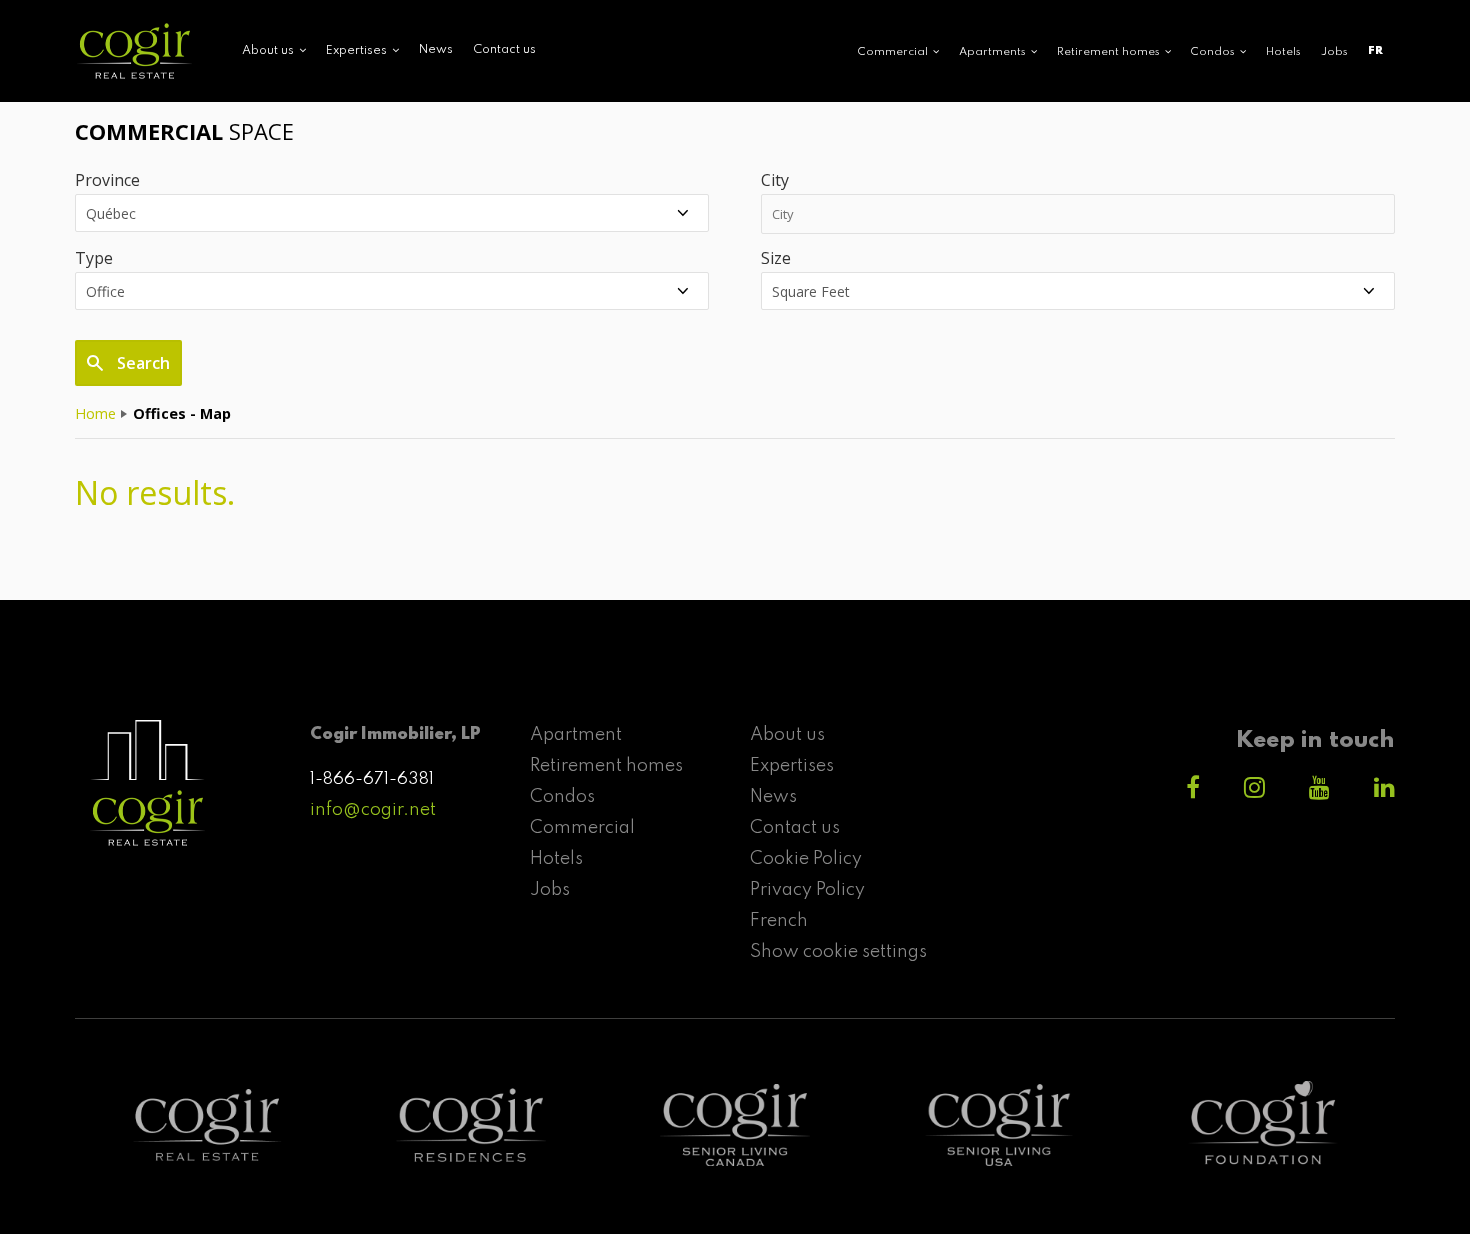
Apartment (576, 735)
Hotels (1283, 52)
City (775, 180)
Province (107, 180)
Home (95, 413)
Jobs (1334, 52)
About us (787, 735)
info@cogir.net (373, 810)
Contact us (504, 50)
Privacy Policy (807, 890)
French (779, 921)
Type (94, 258)
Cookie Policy (806, 859)
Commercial (582, 828)
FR (1375, 51)
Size (776, 258)
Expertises (792, 766)
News (436, 50)
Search (141, 363)
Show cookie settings (838, 952)
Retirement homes (606, 766)
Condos (562, 797)
